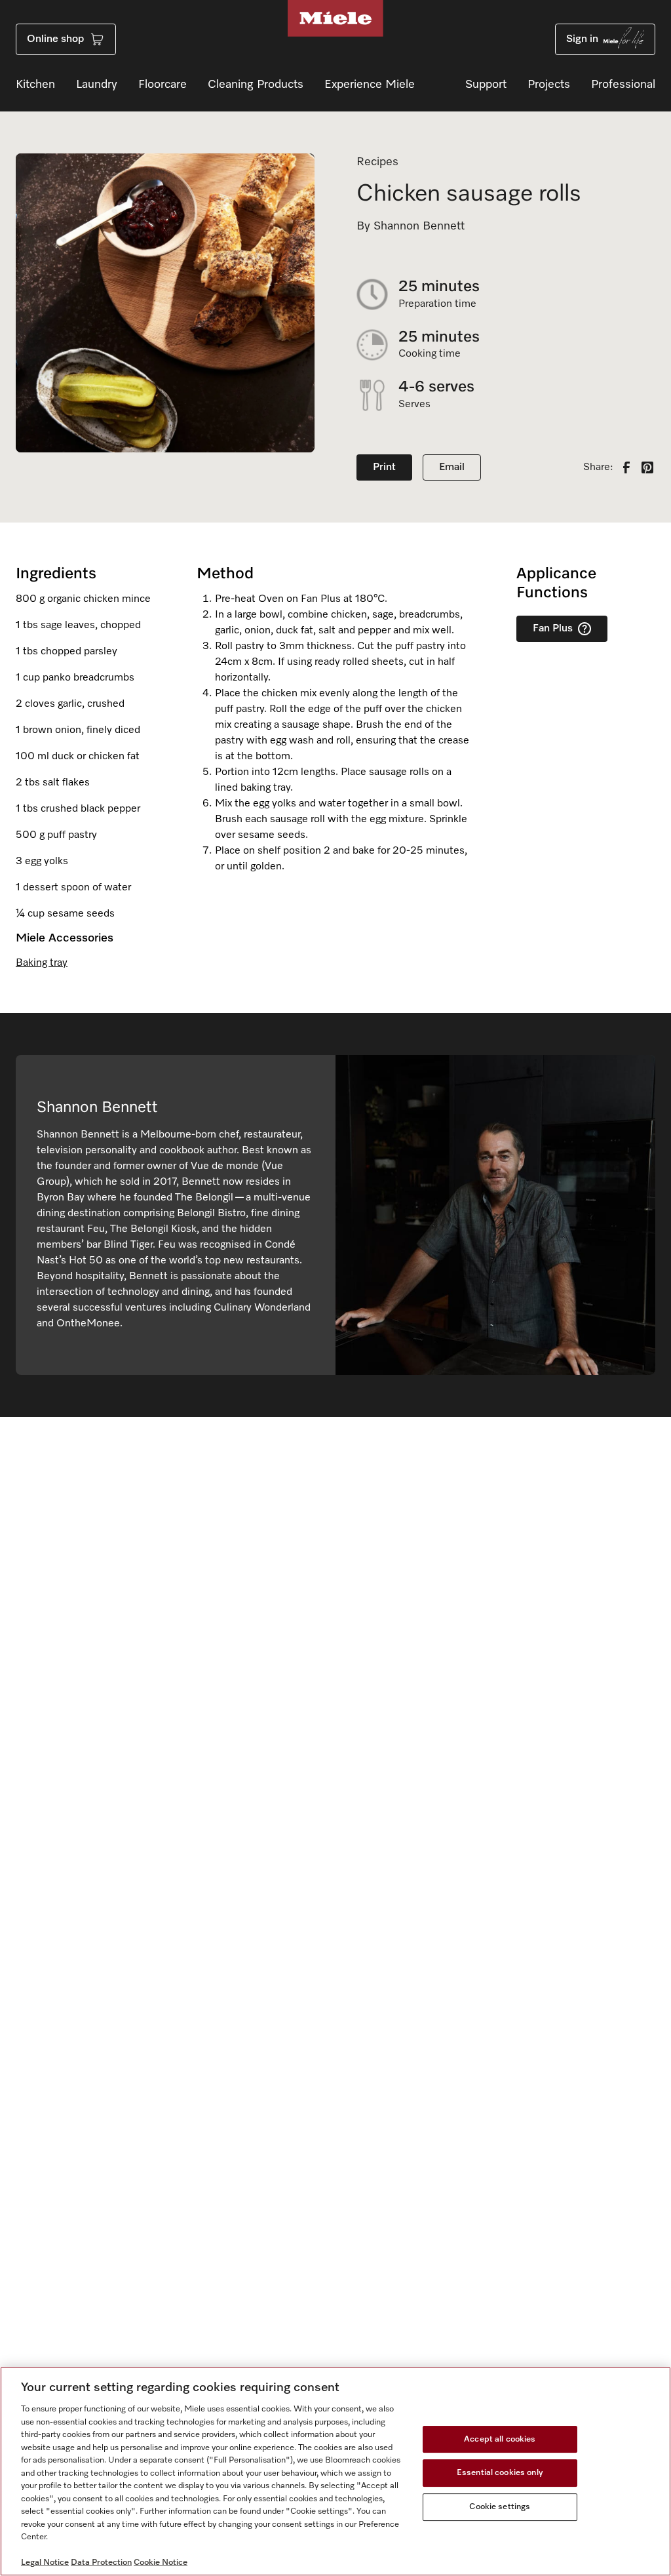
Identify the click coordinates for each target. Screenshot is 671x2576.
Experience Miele (370, 85)
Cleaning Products (256, 85)
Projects (549, 85)
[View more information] (585, 629)
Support (486, 85)
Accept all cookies (500, 2439)
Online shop (55, 39)
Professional (623, 85)
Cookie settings (500, 2507)
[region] (335, 2471)
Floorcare (163, 85)
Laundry (97, 85)
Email (452, 467)
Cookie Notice (161, 2563)
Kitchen (35, 85)
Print (384, 467)
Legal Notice (45, 2563)
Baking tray (42, 963)
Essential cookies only (500, 2473)
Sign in (582, 39)
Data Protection (101, 2563)
